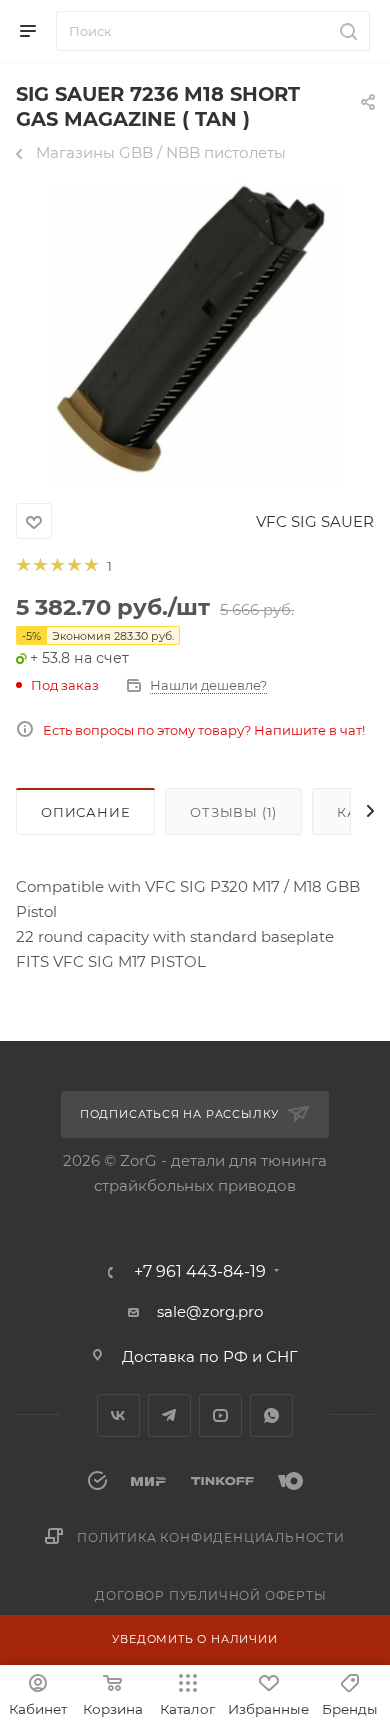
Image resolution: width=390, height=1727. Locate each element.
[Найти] (345, 31)
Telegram (169, 1415)
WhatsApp (271, 1415)
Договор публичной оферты (210, 1595)
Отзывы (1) (233, 812)
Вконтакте (118, 1415)
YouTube (220, 1415)
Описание (85, 812)
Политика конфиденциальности (211, 1537)
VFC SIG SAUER (315, 521)
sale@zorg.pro (210, 1311)
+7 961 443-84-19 (200, 1272)
